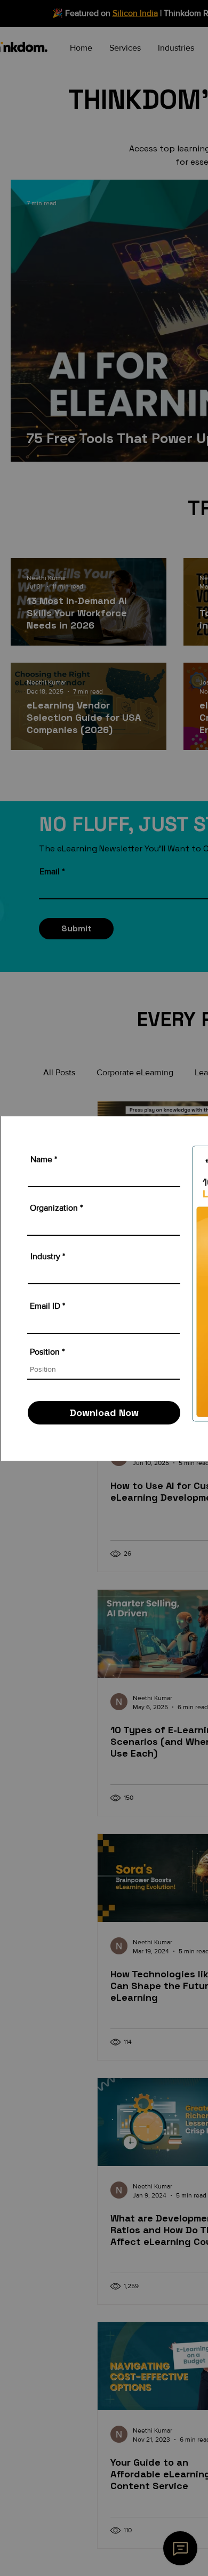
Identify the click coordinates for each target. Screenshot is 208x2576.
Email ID (45, 1306)
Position (45, 1352)
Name (41, 1160)
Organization (54, 1208)
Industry (45, 1257)
